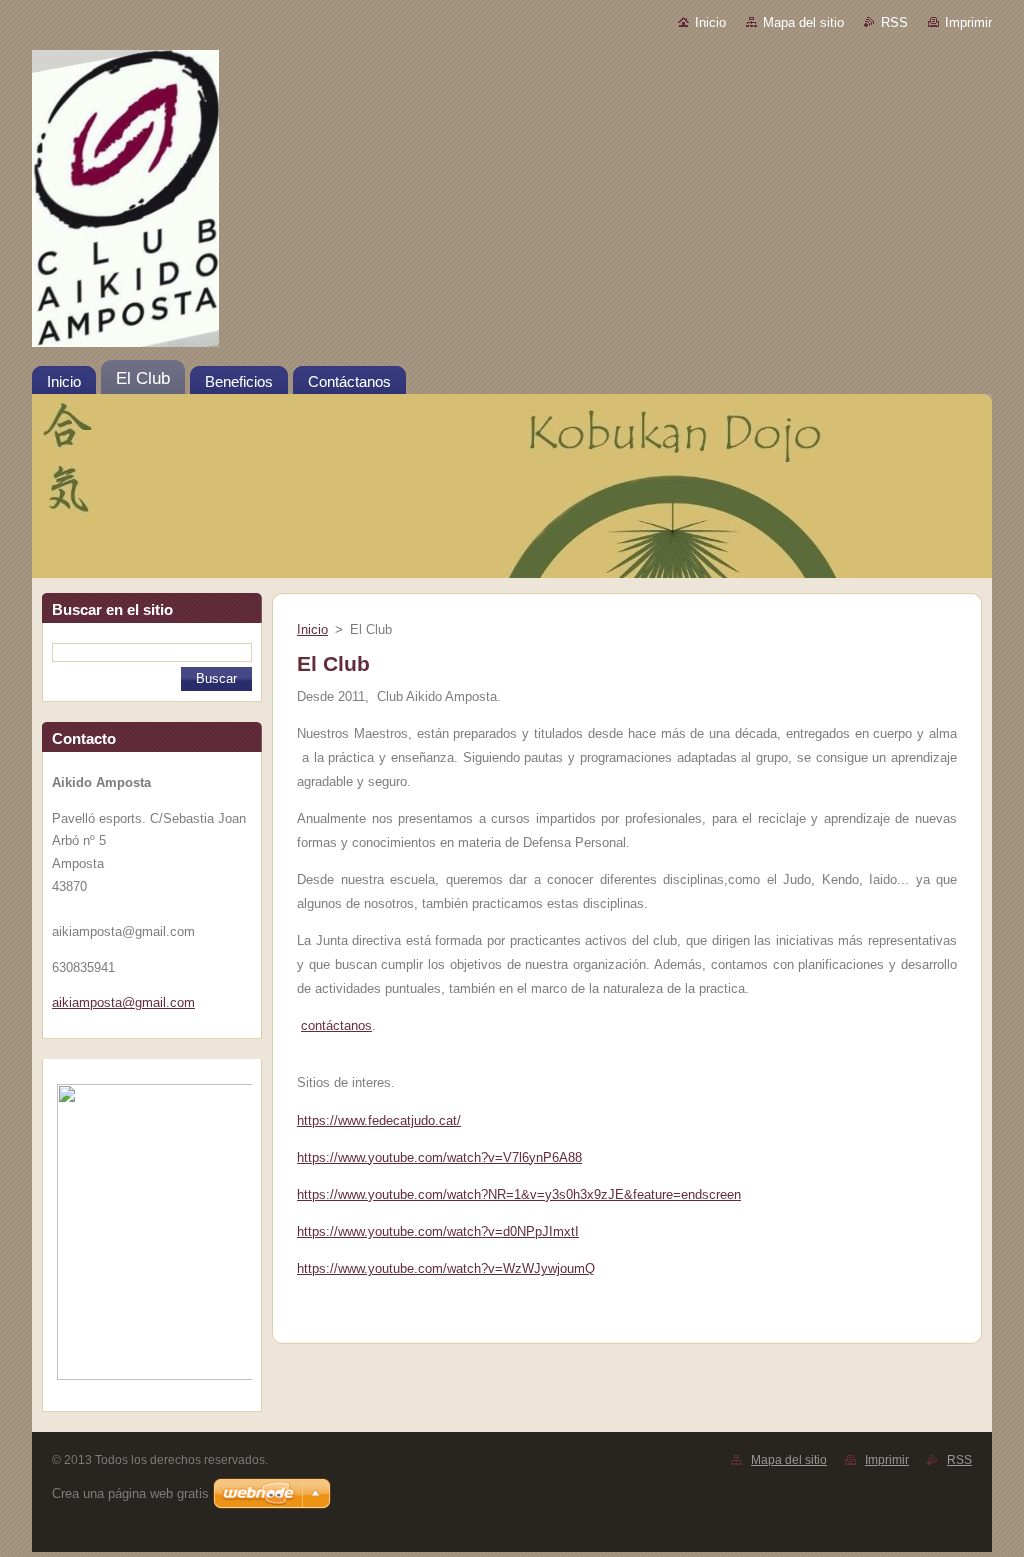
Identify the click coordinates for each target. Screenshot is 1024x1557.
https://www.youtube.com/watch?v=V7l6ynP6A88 (439, 1157)
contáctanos (336, 1025)
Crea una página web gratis (130, 1493)
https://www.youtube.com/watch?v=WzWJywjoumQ (446, 1268)
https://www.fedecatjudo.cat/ (379, 1120)
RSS (894, 22)
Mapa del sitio (803, 22)
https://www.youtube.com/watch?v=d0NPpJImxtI (438, 1231)
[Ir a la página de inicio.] (512, 202)
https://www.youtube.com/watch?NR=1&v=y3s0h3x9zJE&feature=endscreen (519, 1194)
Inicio (710, 22)
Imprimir (968, 22)
